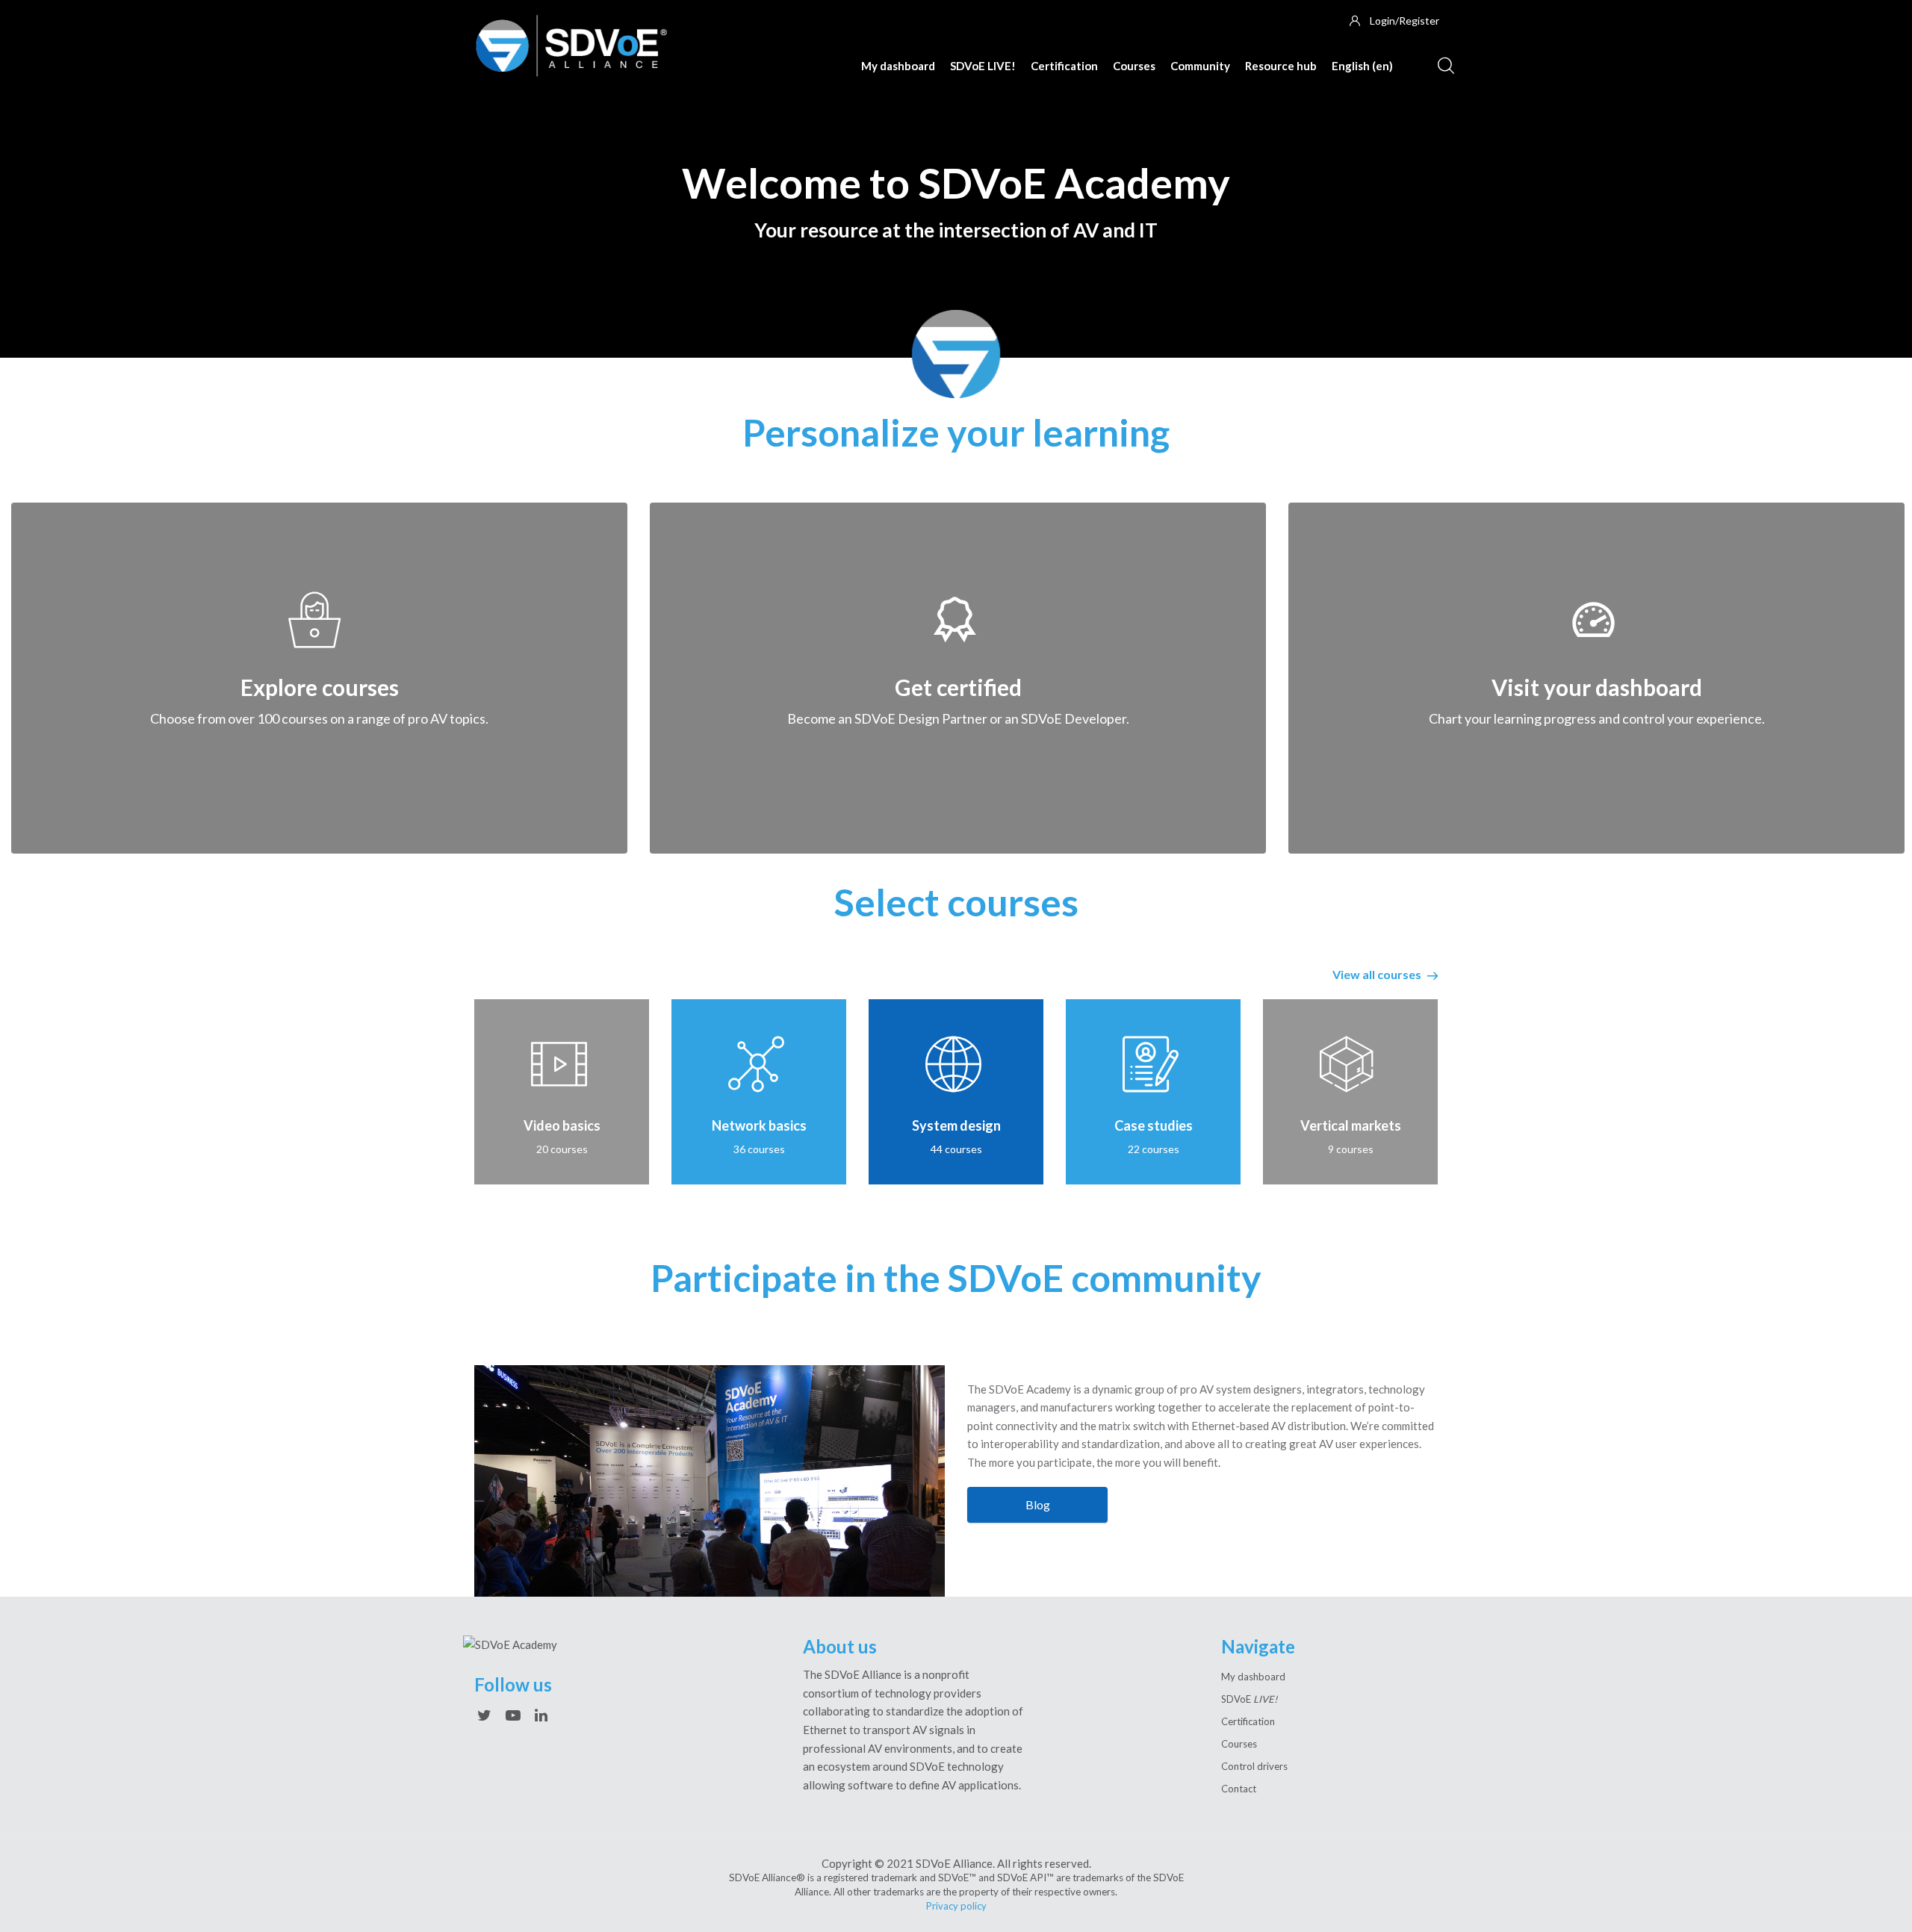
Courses (1134, 66)
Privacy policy (956, 1906)
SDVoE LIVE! (983, 66)
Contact (1239, 1789)
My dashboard (898, 66)
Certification (1064, 66)
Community (1200, 66)
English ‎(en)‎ (1362, 66)
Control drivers (1254, 1766)
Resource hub (1281, 66)
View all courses (1378, 974)
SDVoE (1249, 1699)
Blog (1038, 1504)
